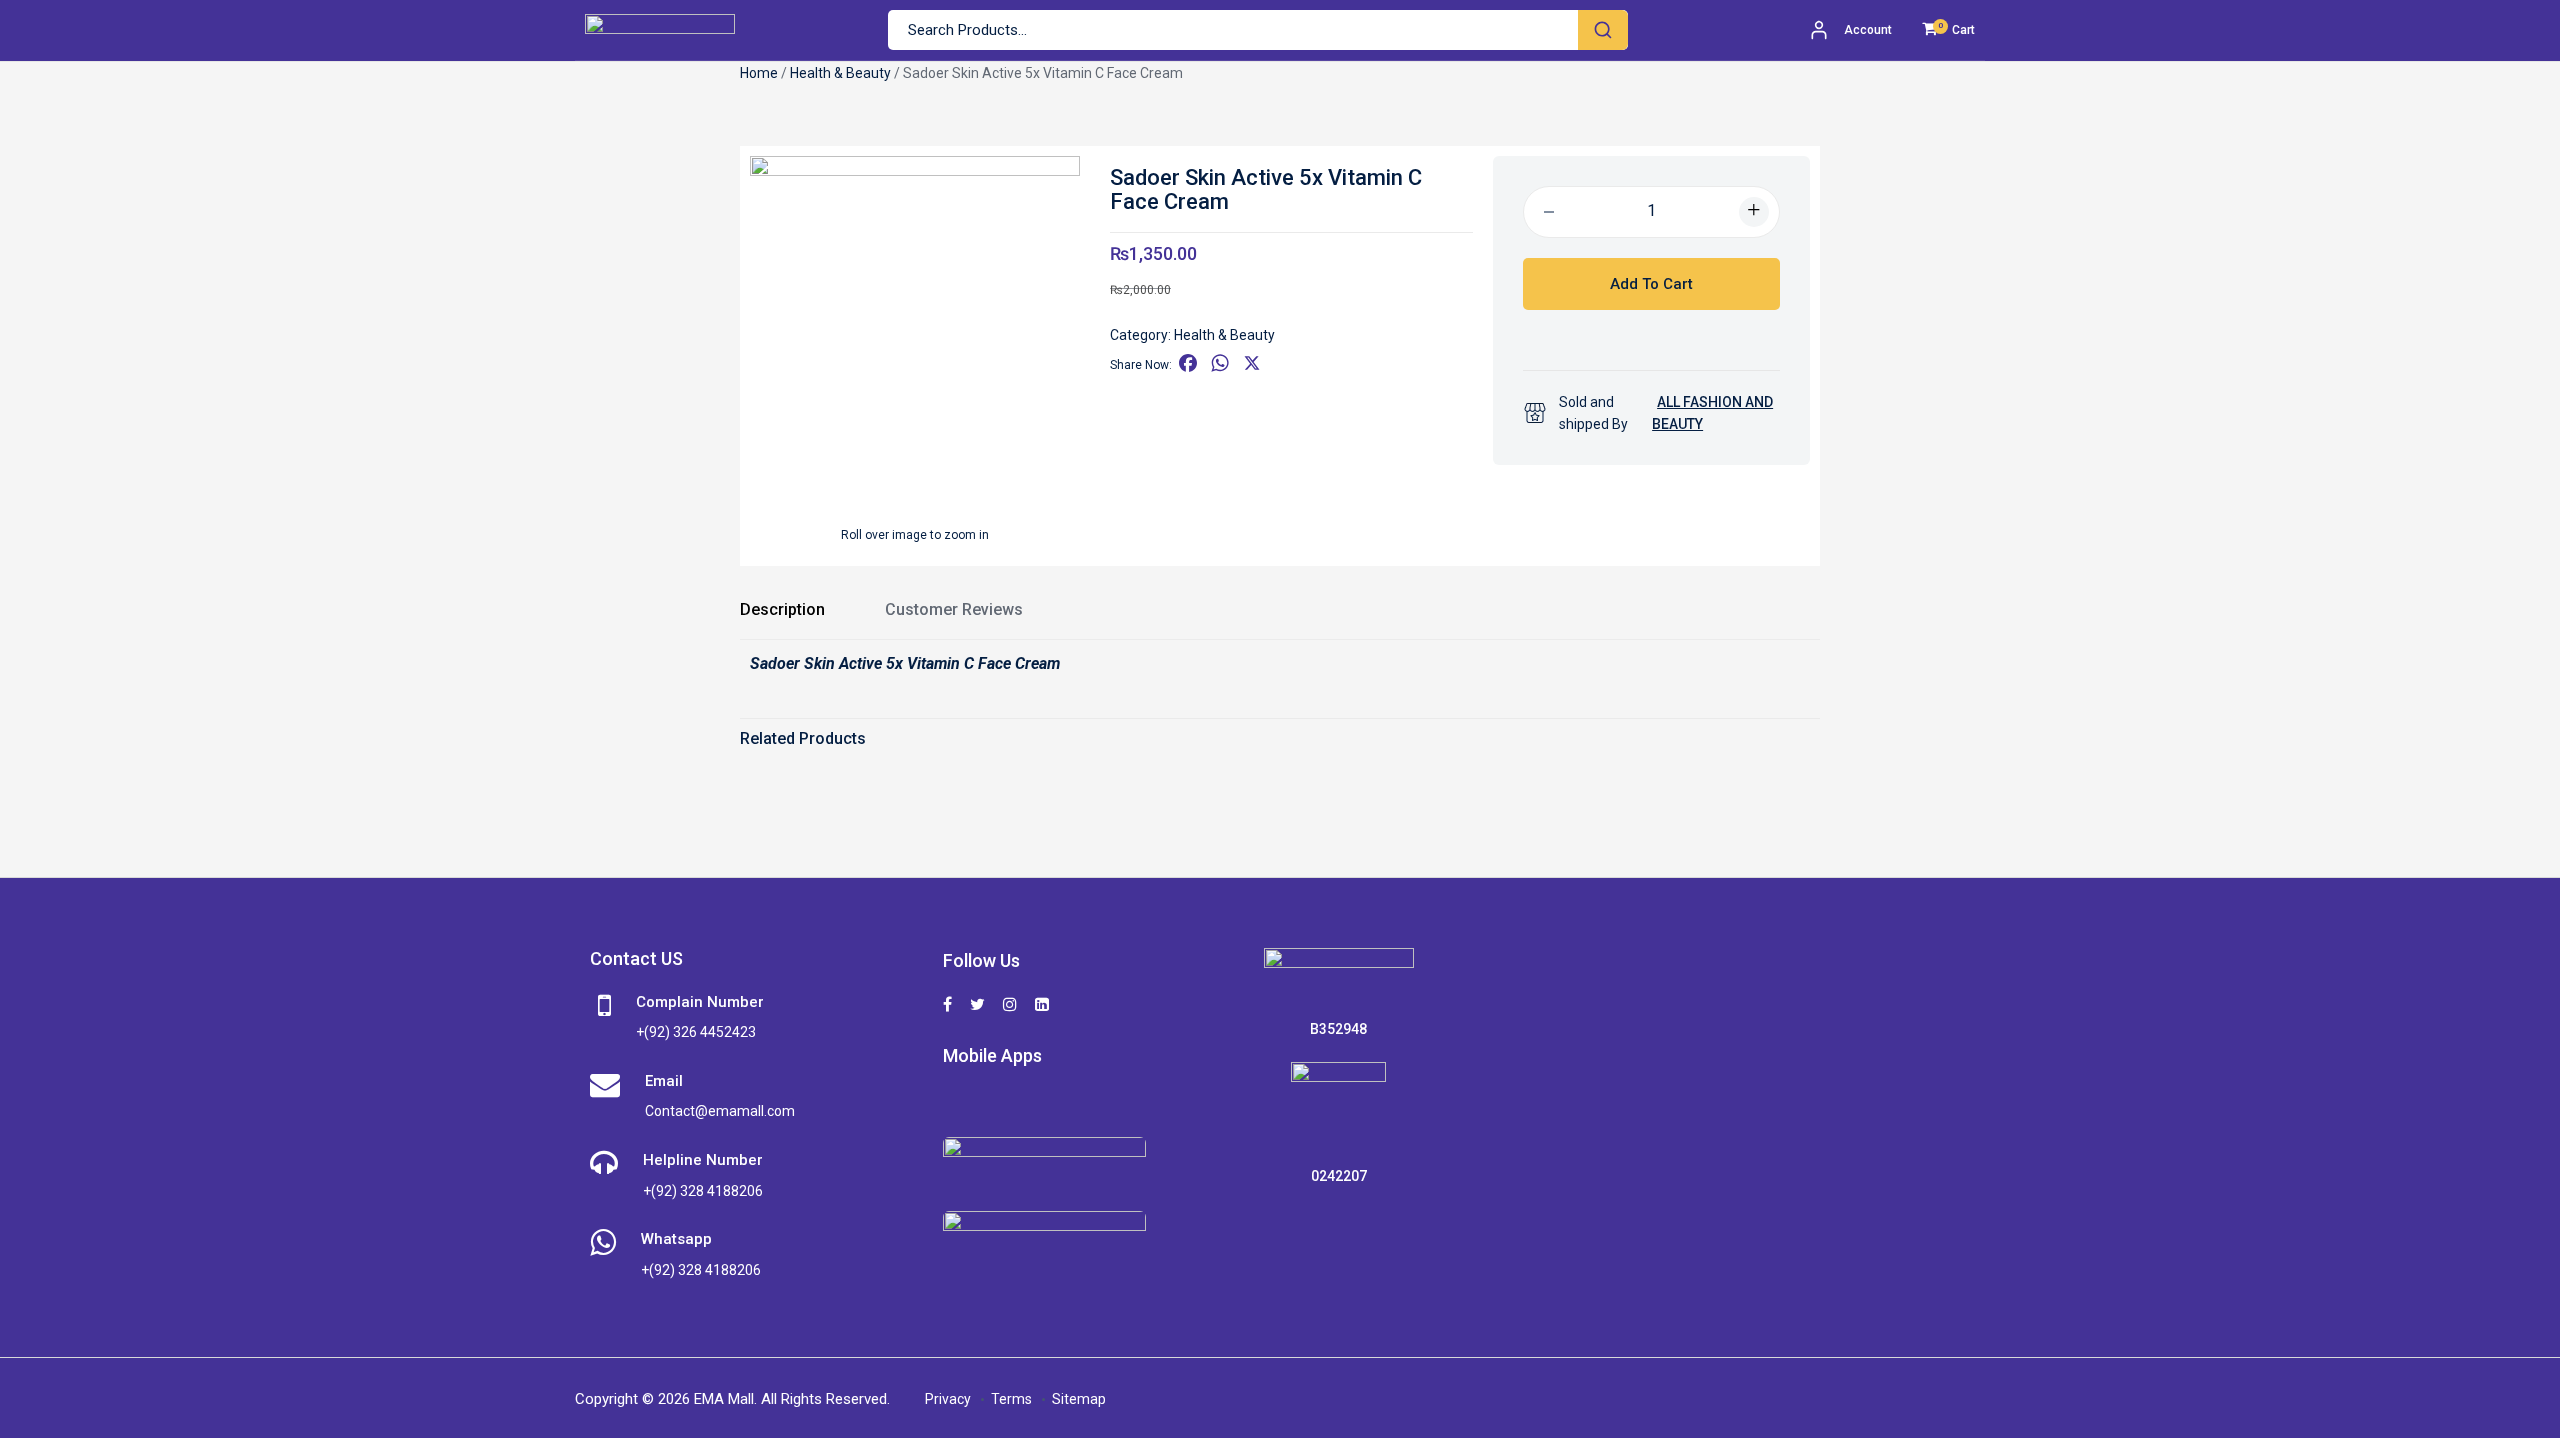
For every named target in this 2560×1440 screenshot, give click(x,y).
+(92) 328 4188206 (703, 1191)
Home (759, 73)
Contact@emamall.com (720, 1111)
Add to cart (1651, 284)
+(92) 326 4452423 (696, 1032)
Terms (1011, 1399)
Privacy (948, 1399)
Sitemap (1079, 1399)
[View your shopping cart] (1929, 30)
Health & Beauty (840, 73)
